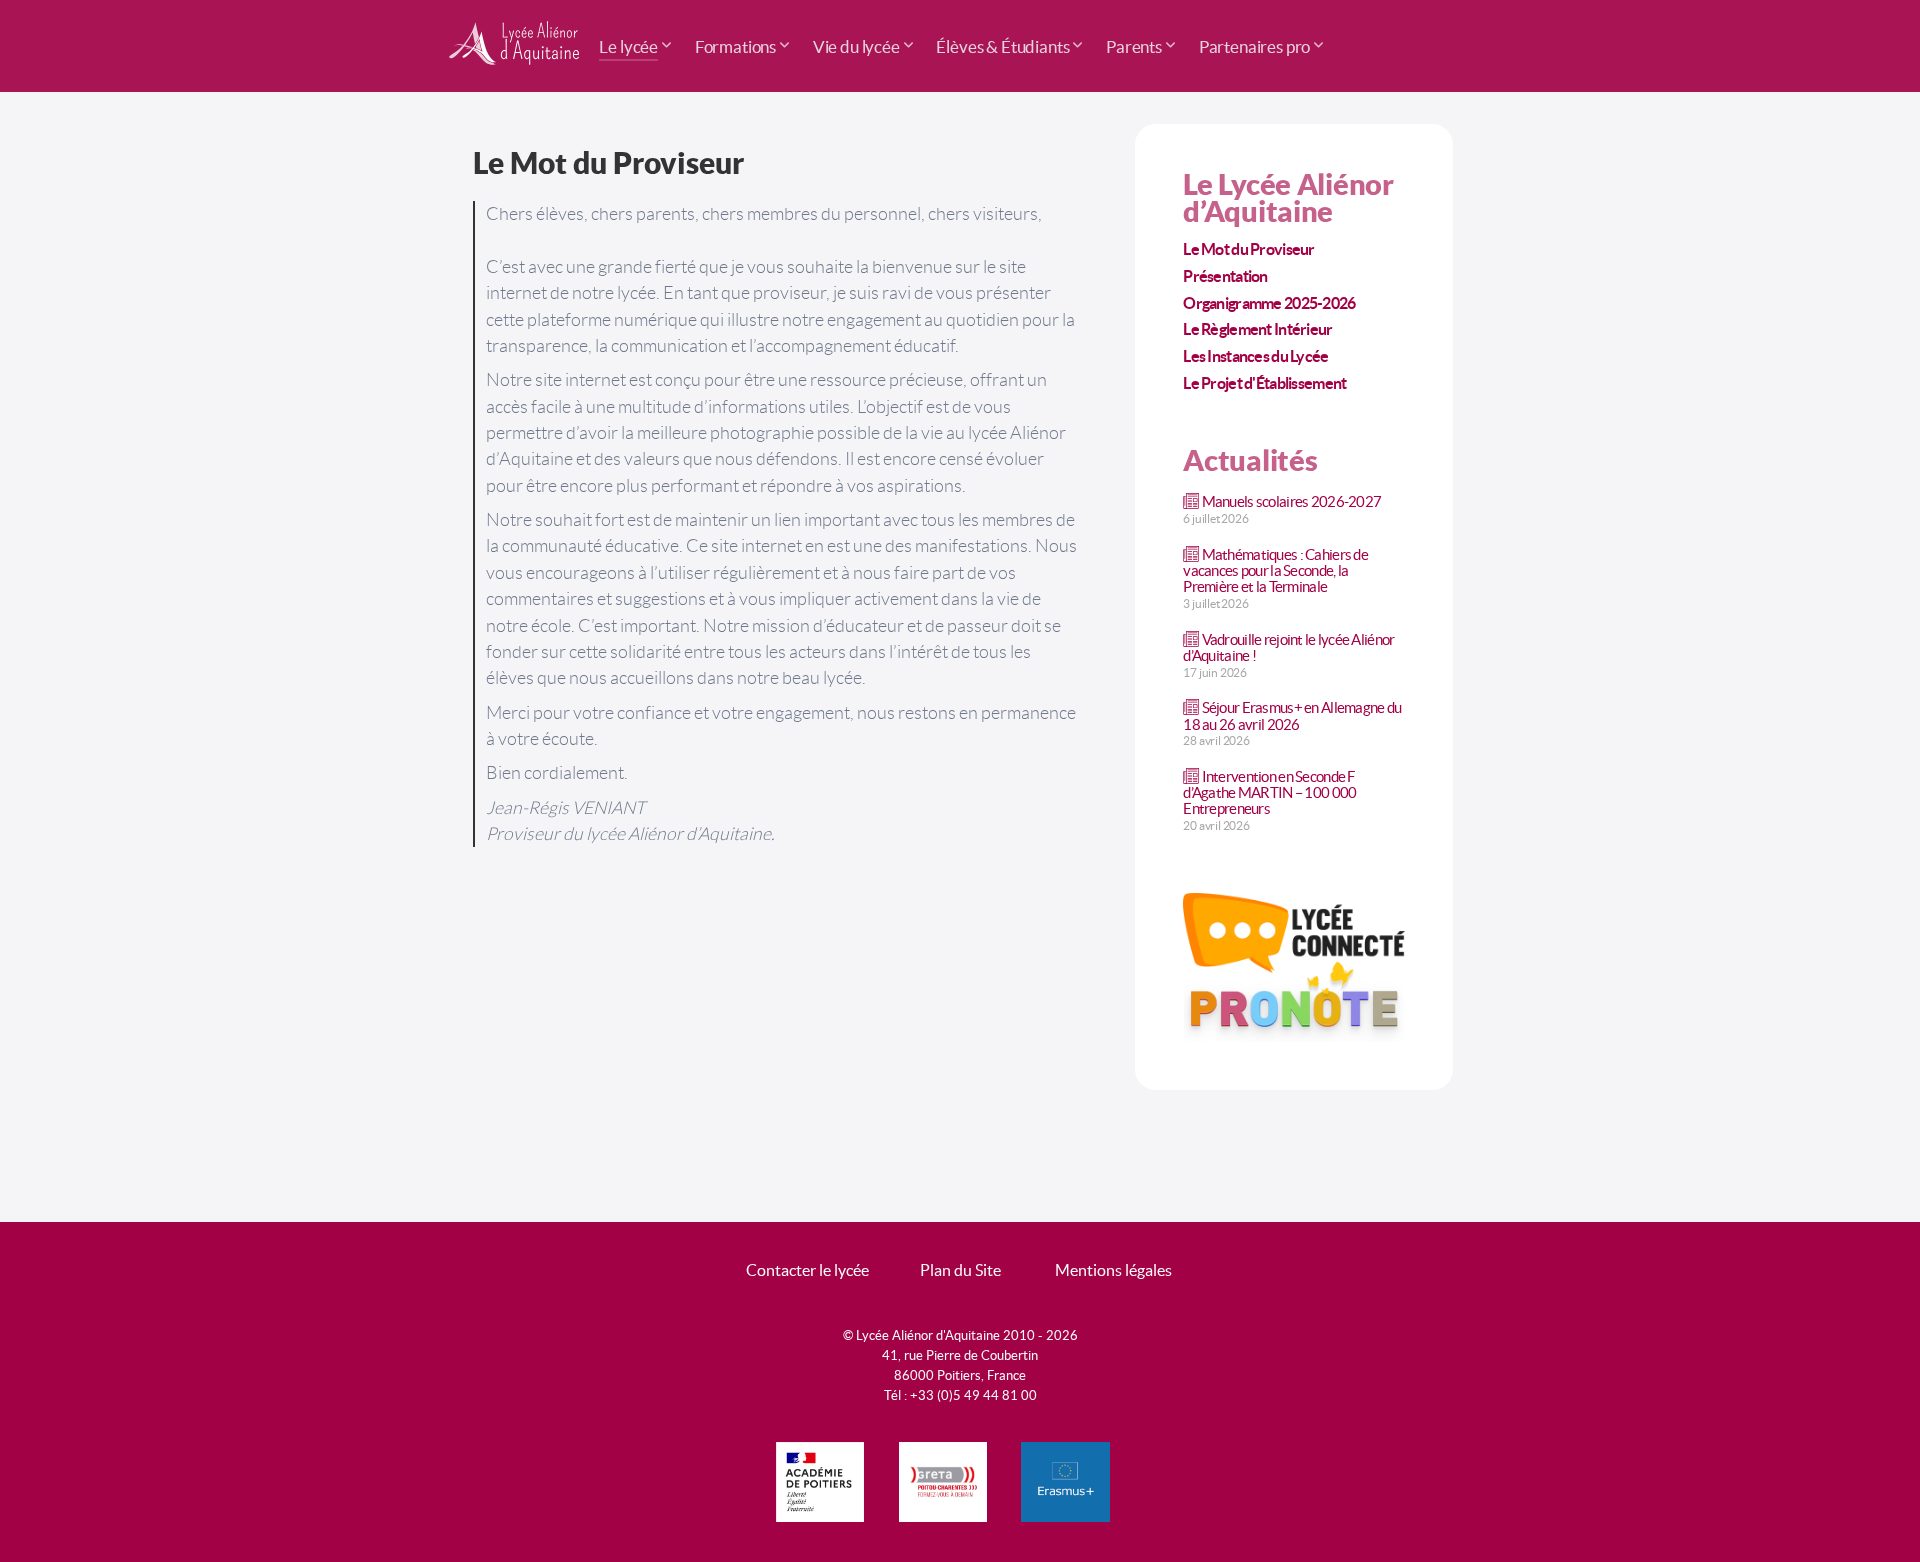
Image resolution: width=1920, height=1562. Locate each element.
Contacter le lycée (807, 1270)
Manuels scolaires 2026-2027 (1292, 501)
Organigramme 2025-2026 (1269, 303)
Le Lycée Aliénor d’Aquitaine (1288, 198)
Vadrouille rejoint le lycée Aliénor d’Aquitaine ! (1288, 647)
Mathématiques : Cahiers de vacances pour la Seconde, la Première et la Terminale (1275, 570)
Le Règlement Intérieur (1257, 329)
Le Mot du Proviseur (1248, 249)
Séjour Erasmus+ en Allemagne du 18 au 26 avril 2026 (1292, 715)
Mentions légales (1113, 1270)
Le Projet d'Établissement (1264, 383)
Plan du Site (960, 1270)
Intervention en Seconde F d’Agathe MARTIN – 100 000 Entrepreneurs (1269, 792)
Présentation (1225, 276)
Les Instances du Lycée (1255, 356)
